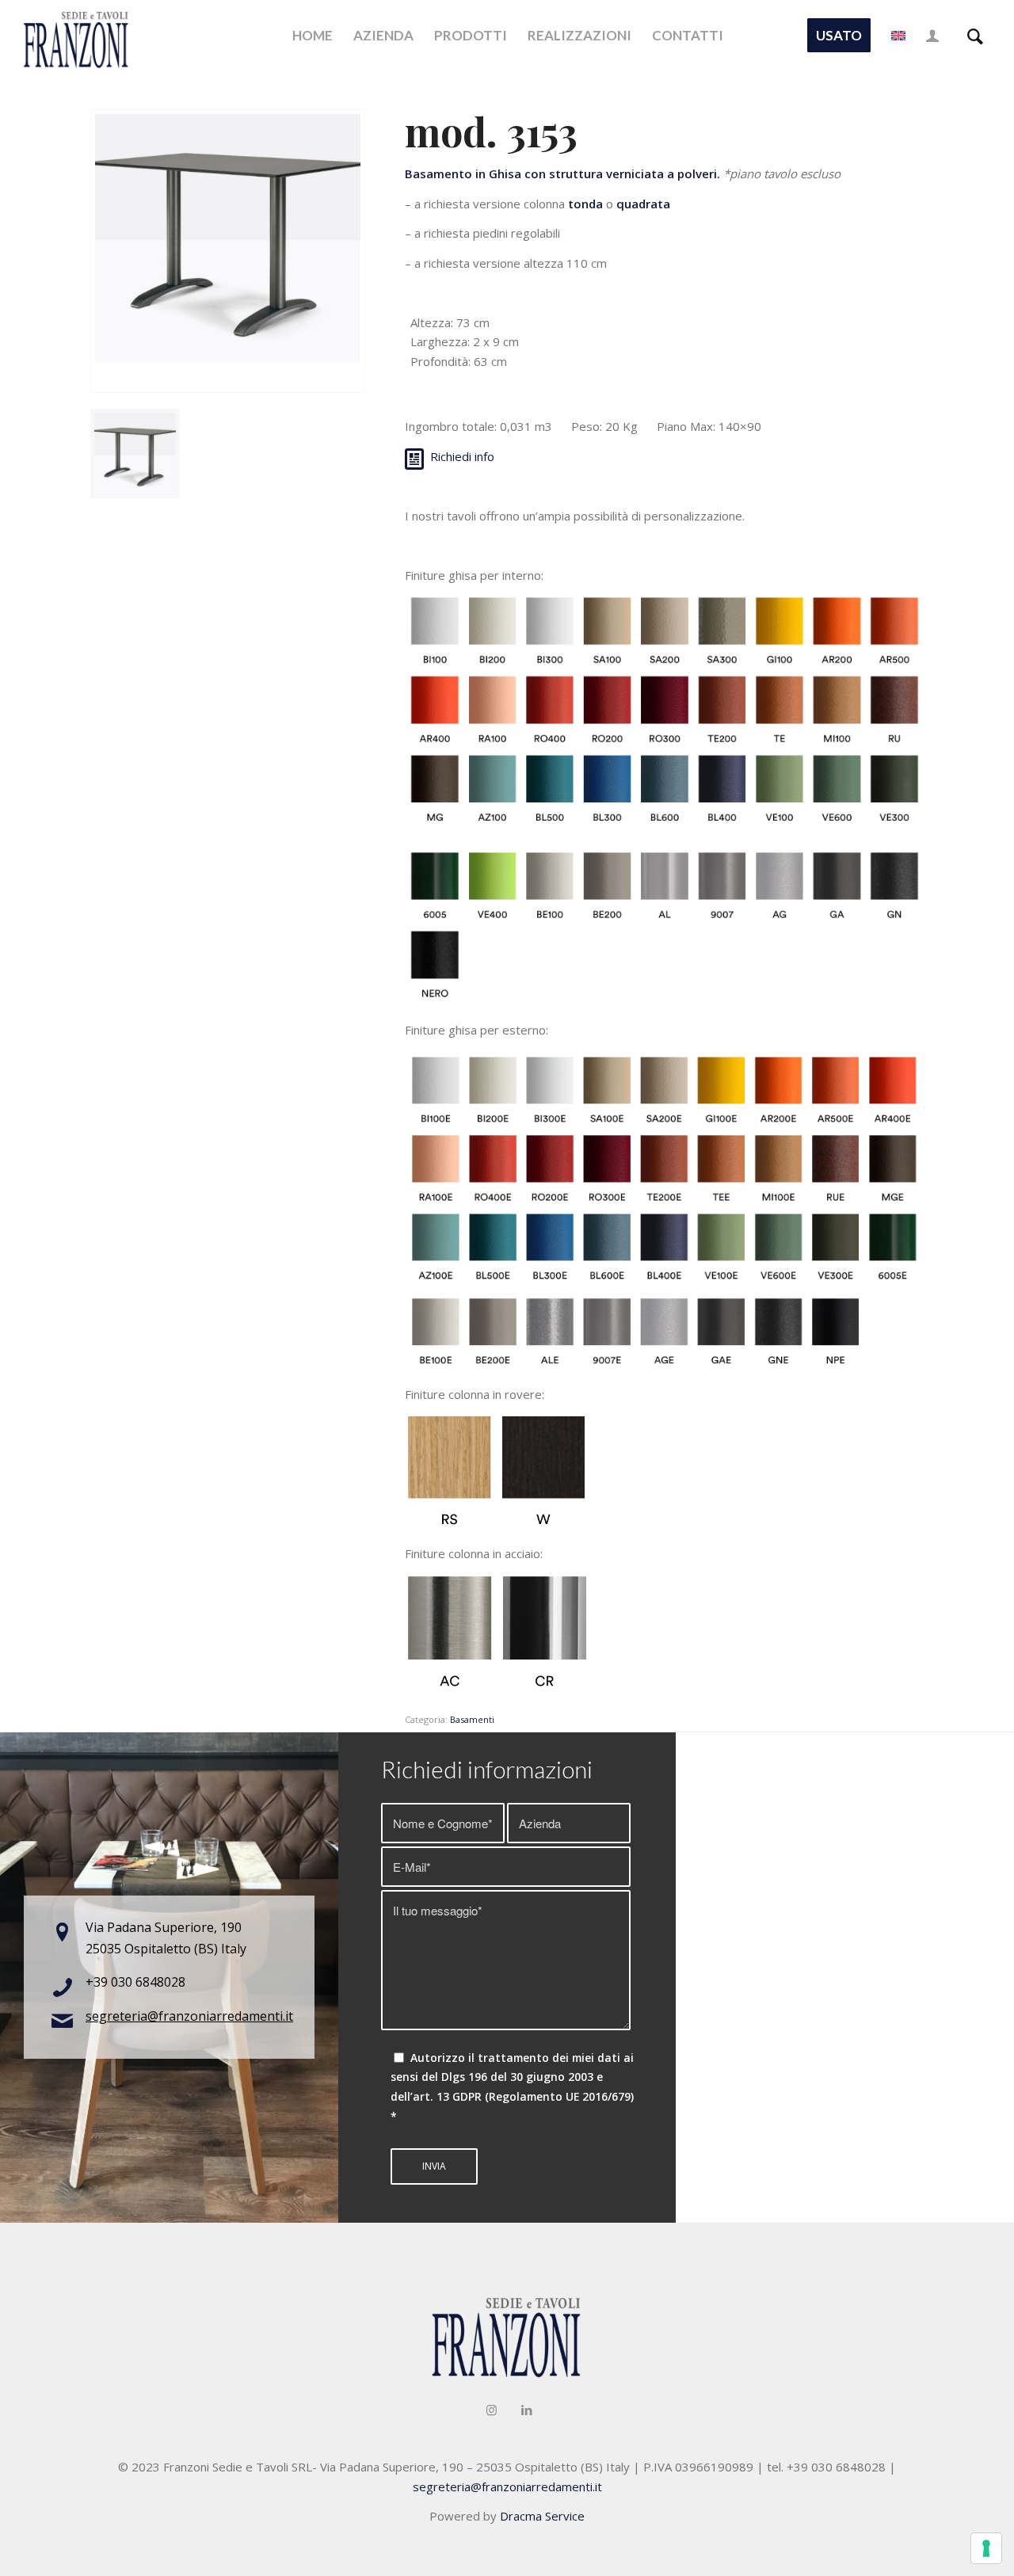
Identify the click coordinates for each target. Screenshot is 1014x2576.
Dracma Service (542, 2516)
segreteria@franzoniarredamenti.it (189, 2016)
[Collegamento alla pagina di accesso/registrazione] (932, 36)
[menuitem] (313, 36)
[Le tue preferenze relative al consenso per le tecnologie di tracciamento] (986, 2548)
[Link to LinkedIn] (527, 2410)
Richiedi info (462, 456)
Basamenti (472, 1719)
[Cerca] (975, 36)
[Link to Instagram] (491, 2410)
